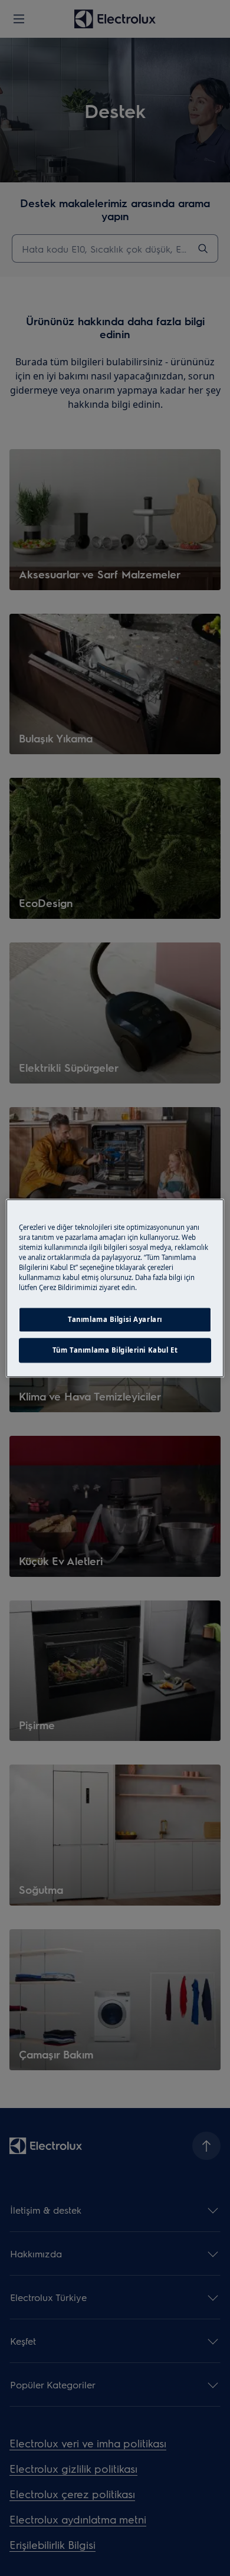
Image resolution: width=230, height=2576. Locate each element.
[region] (115, 1288)
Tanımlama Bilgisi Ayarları (115, 1319)
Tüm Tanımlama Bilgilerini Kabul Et (115, 1350)
